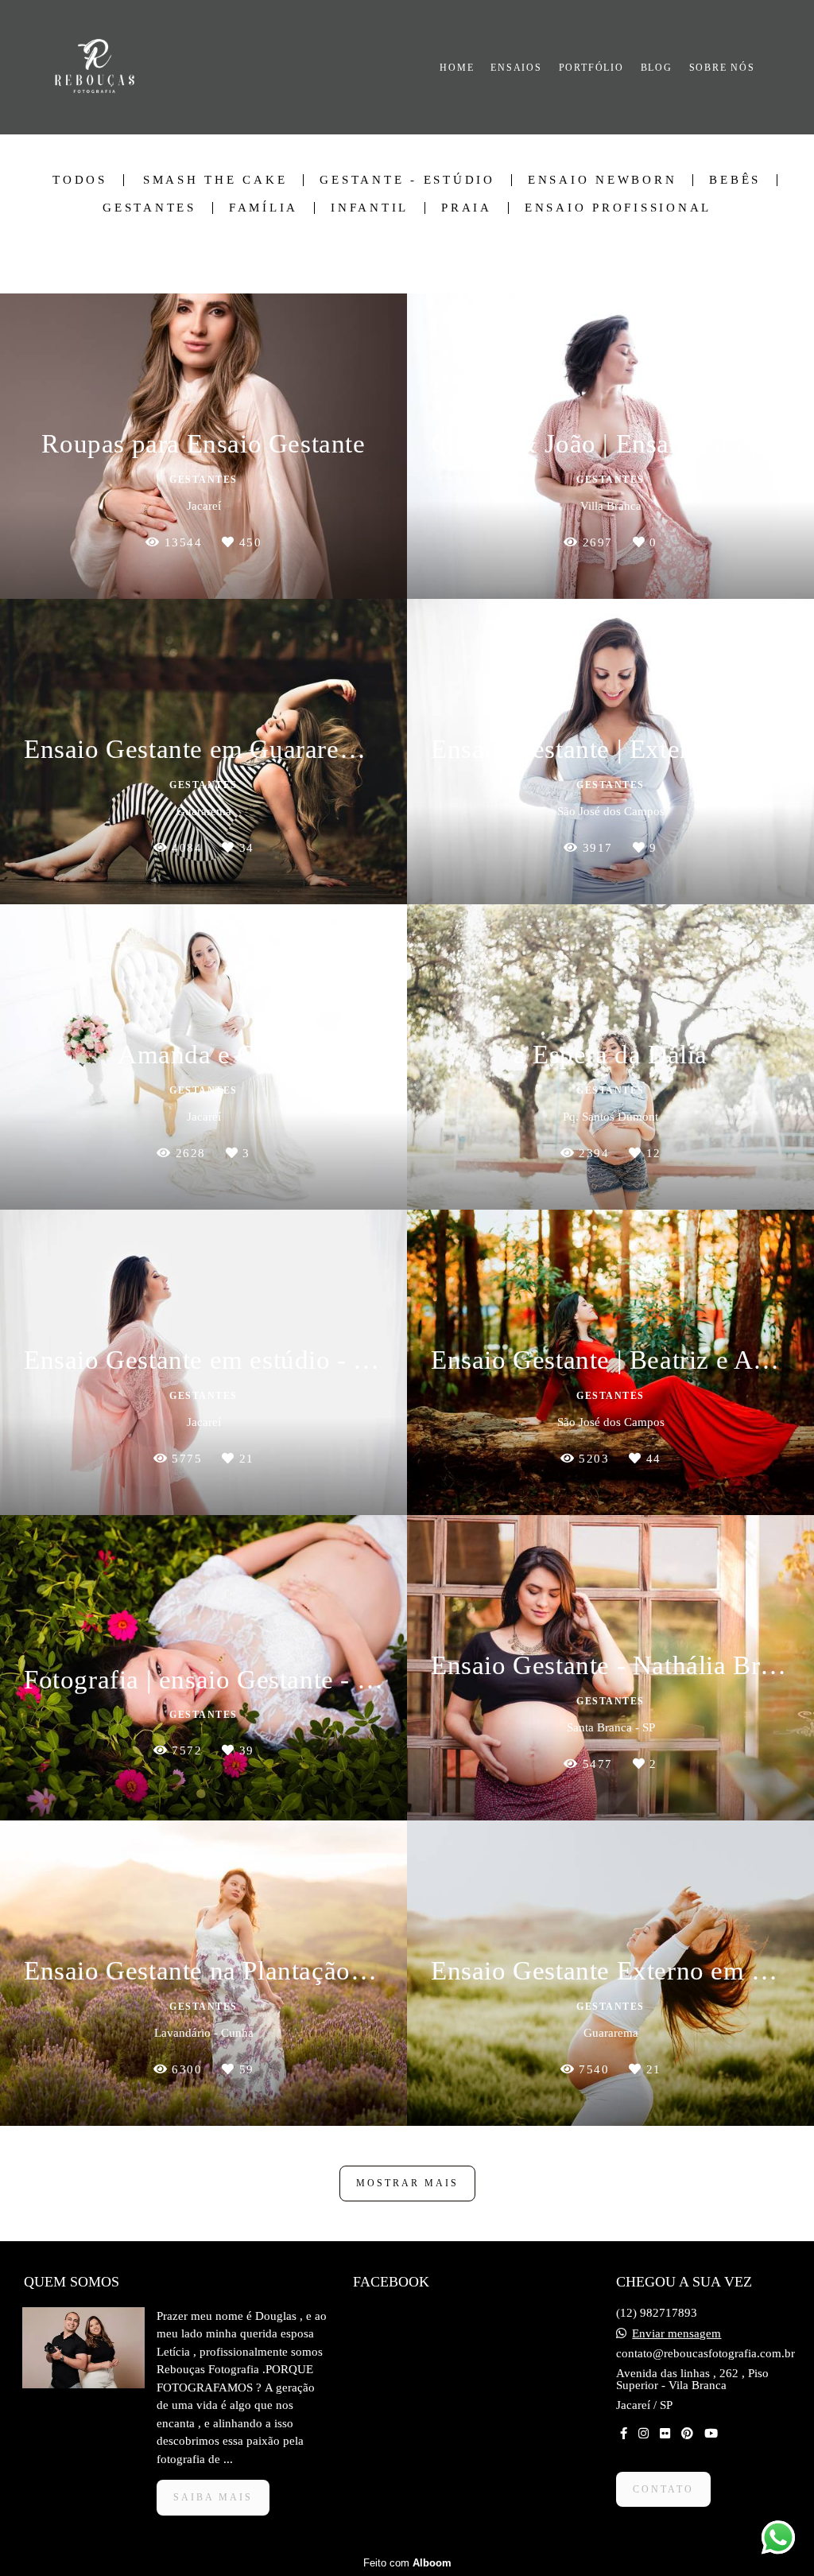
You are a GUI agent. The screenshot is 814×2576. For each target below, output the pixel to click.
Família (264, 208)
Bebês (735, 180)
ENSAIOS (516, 68)
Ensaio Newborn (603, 180)
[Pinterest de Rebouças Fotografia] (687, 2434)
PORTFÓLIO (591, 68)
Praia (467, 208)
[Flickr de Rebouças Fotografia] (665, 2434)
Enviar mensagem (676, 2334)
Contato (663, 2489)
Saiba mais (213, 2497)
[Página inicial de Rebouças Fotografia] (103, 67)
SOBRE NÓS (722, 68)
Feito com (407, 2563)
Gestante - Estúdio (407, 180)
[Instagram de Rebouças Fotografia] (643, 2434)
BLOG (657, 68)
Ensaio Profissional (618, 208)
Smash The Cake (215, 180)
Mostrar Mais (407, 2183)
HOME (457, 68)
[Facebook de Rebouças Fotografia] (624, 2434)
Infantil (370, 208)
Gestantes (149, 208)
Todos (80, 180)
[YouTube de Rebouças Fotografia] (711, 2434)
